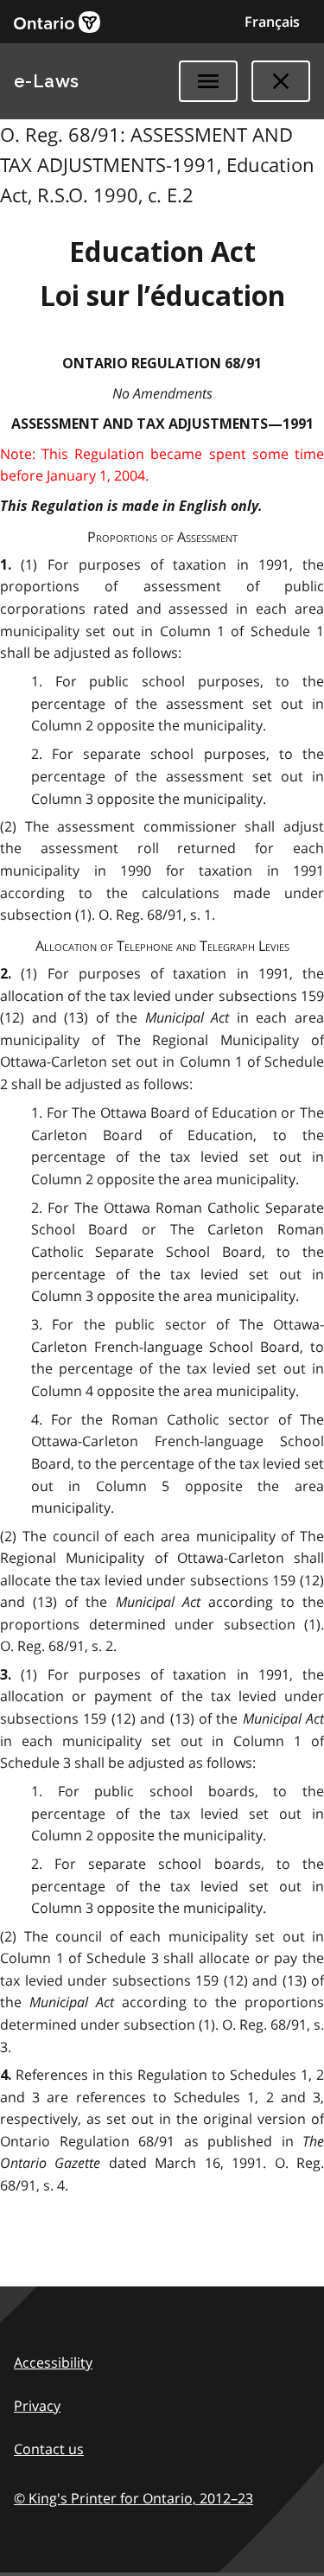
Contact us (49, 2449)
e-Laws (47, 81)
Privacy (37, 2406)
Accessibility (53, 2362)
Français (272, 22)
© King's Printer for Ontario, (133, 2498)
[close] (281, 81)
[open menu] (208, 81)
